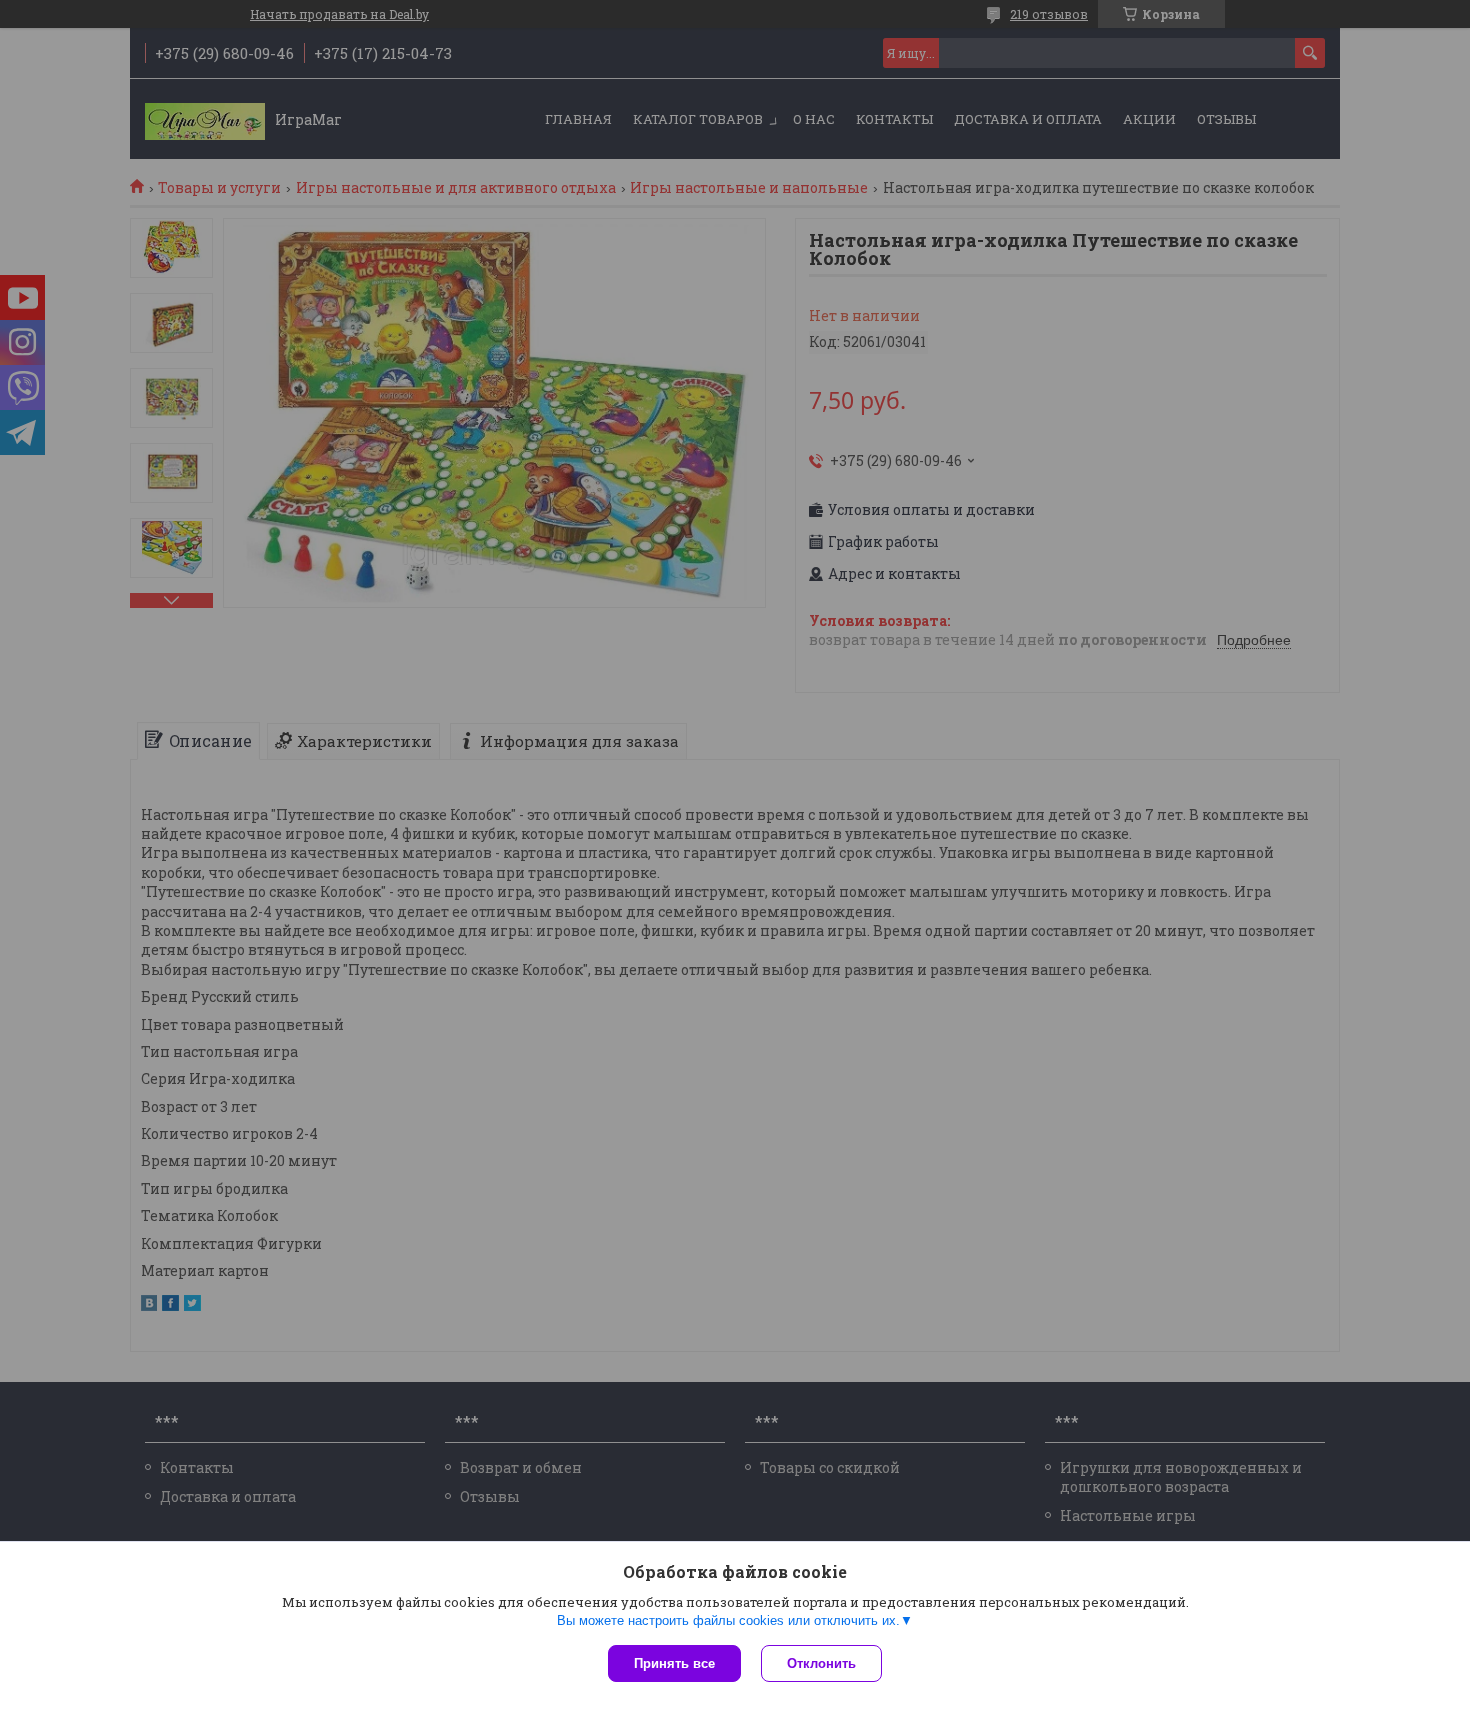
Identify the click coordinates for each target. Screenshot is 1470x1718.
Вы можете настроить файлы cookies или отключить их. (728, 1620)
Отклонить (821, 1663)
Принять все (674, 1663)
